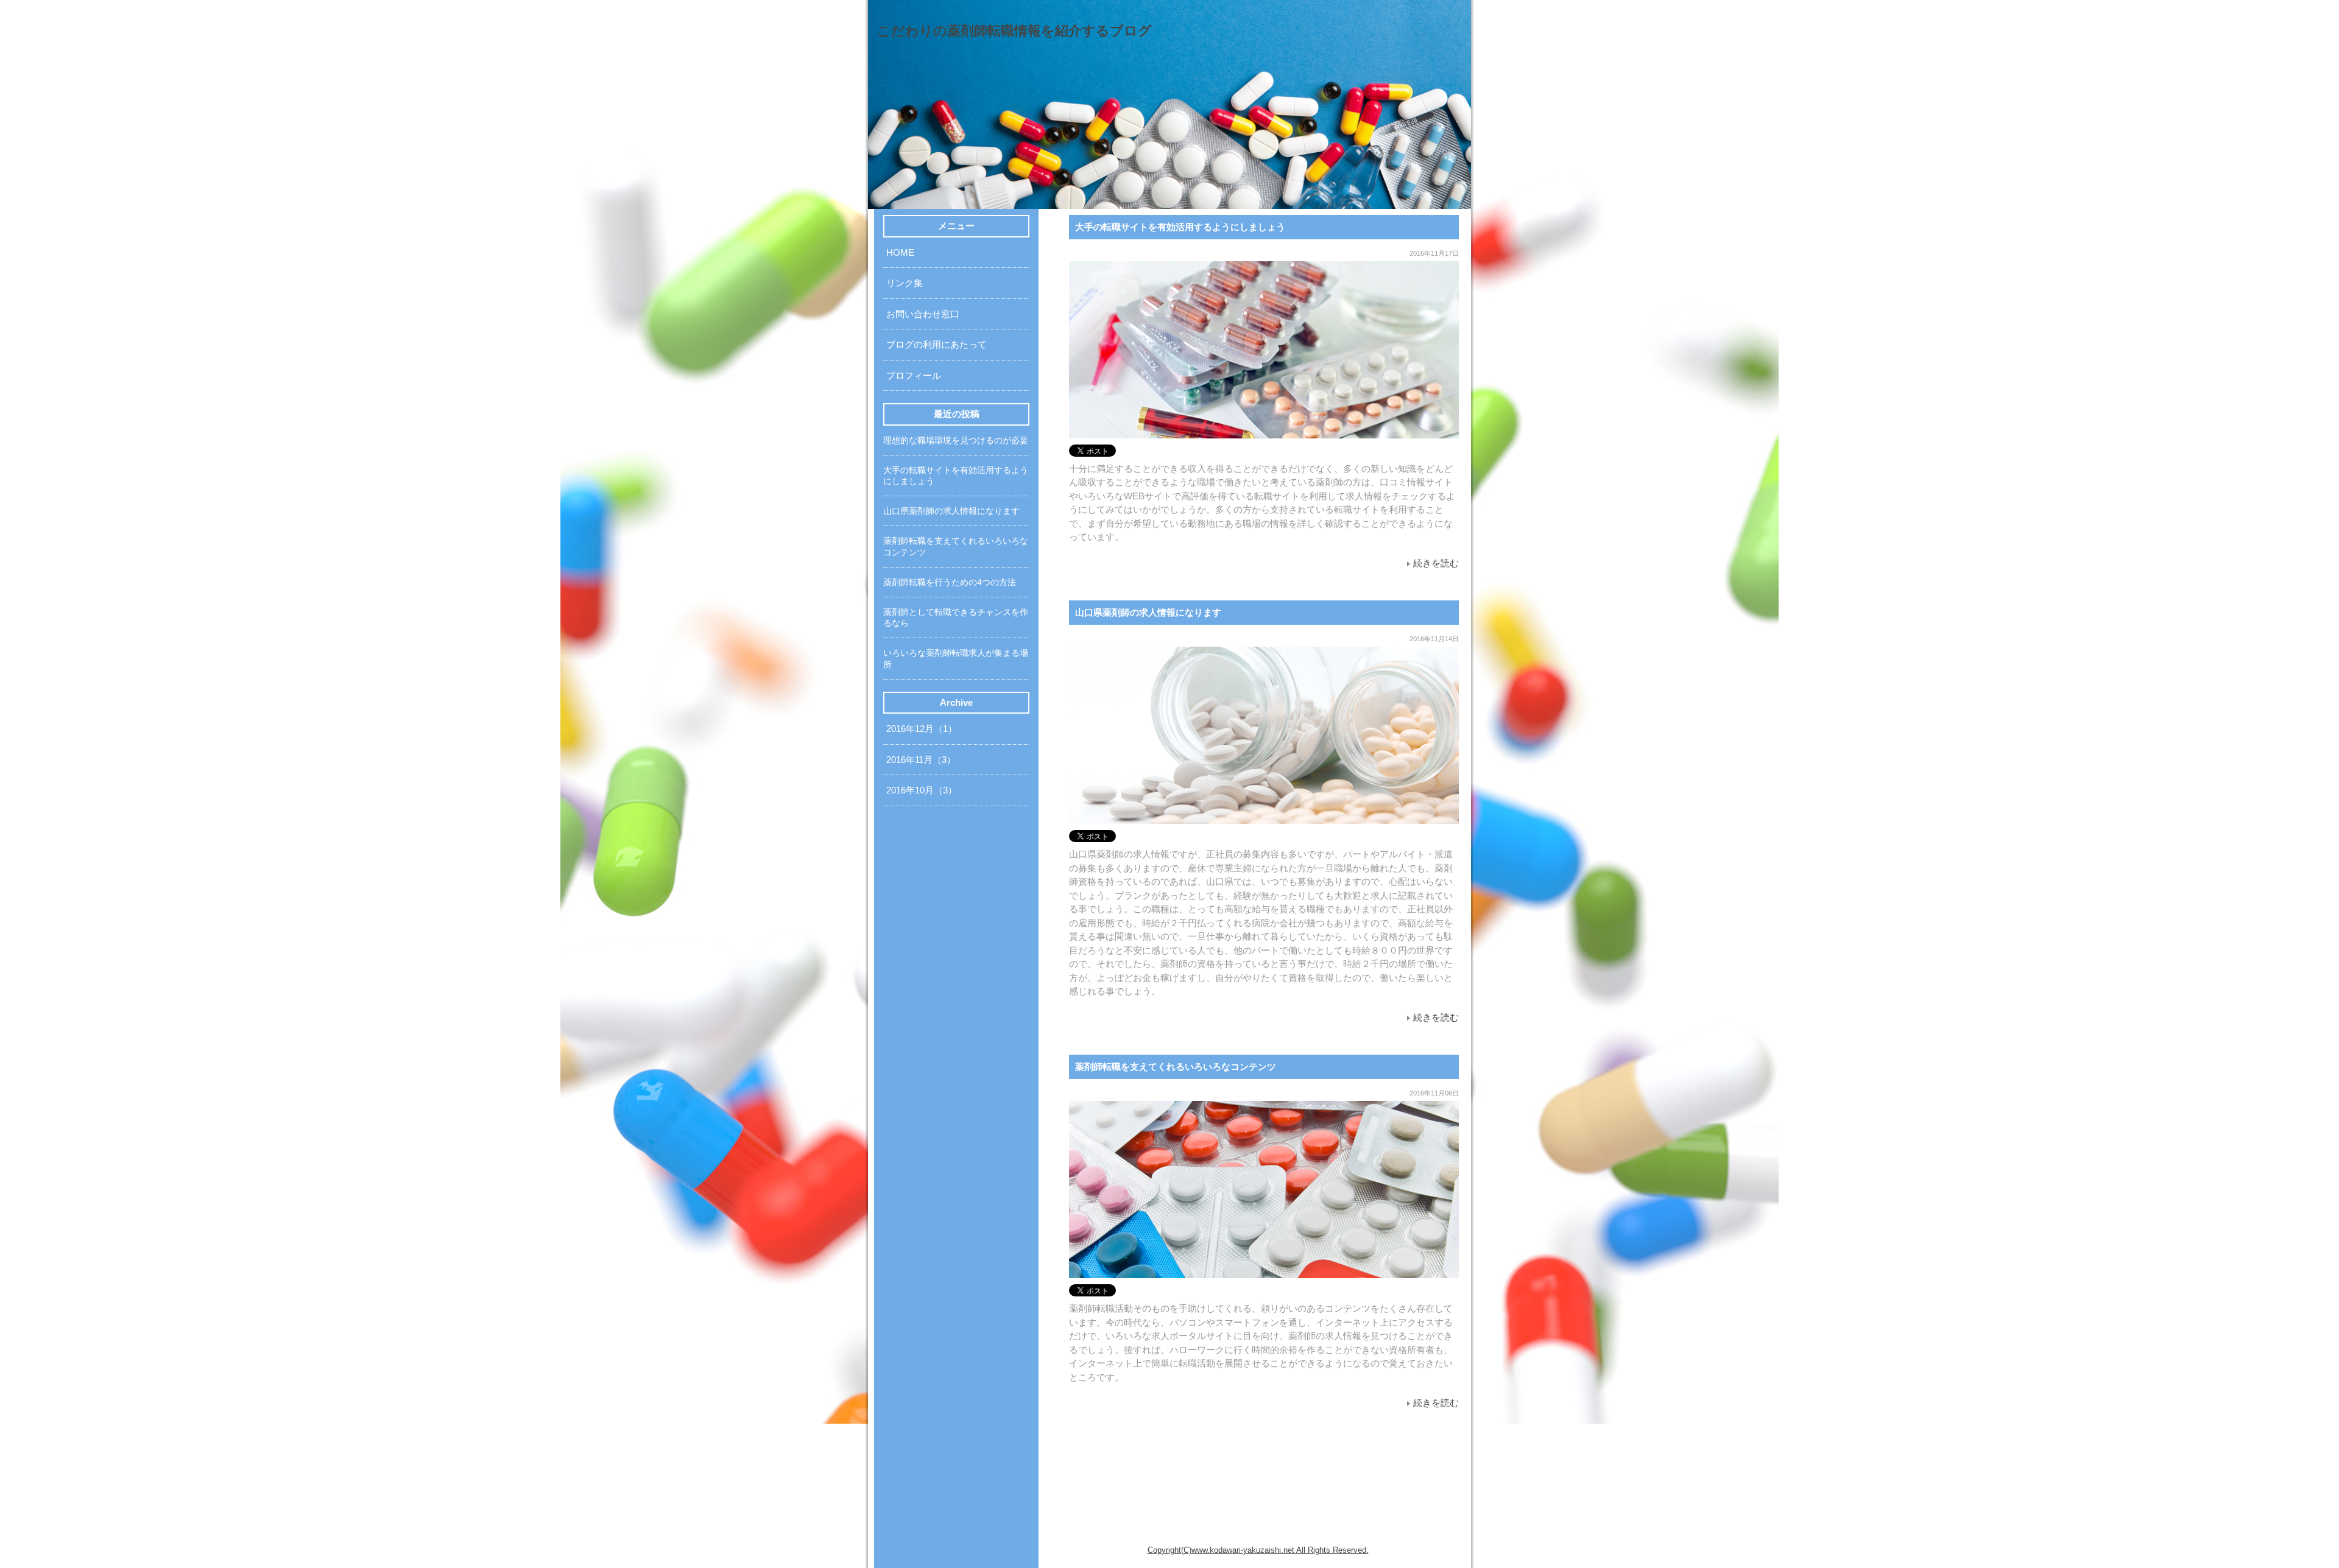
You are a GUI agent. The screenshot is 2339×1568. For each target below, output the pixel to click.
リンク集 (905, 283)
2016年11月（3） (921, 760)
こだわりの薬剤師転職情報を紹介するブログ (1014, 31)
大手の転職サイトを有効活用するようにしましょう (1180, 227)
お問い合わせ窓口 (923, 314)
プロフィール (914, 375)
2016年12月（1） (922, 729)
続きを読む (1436, 563)
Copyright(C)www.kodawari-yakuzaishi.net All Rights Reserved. (1258, 1550)
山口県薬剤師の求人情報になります (1148, 612)
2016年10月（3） (922, 790)
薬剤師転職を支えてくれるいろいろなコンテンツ (1176, 1067)
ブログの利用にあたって (937, 344)
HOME (900, 252)
